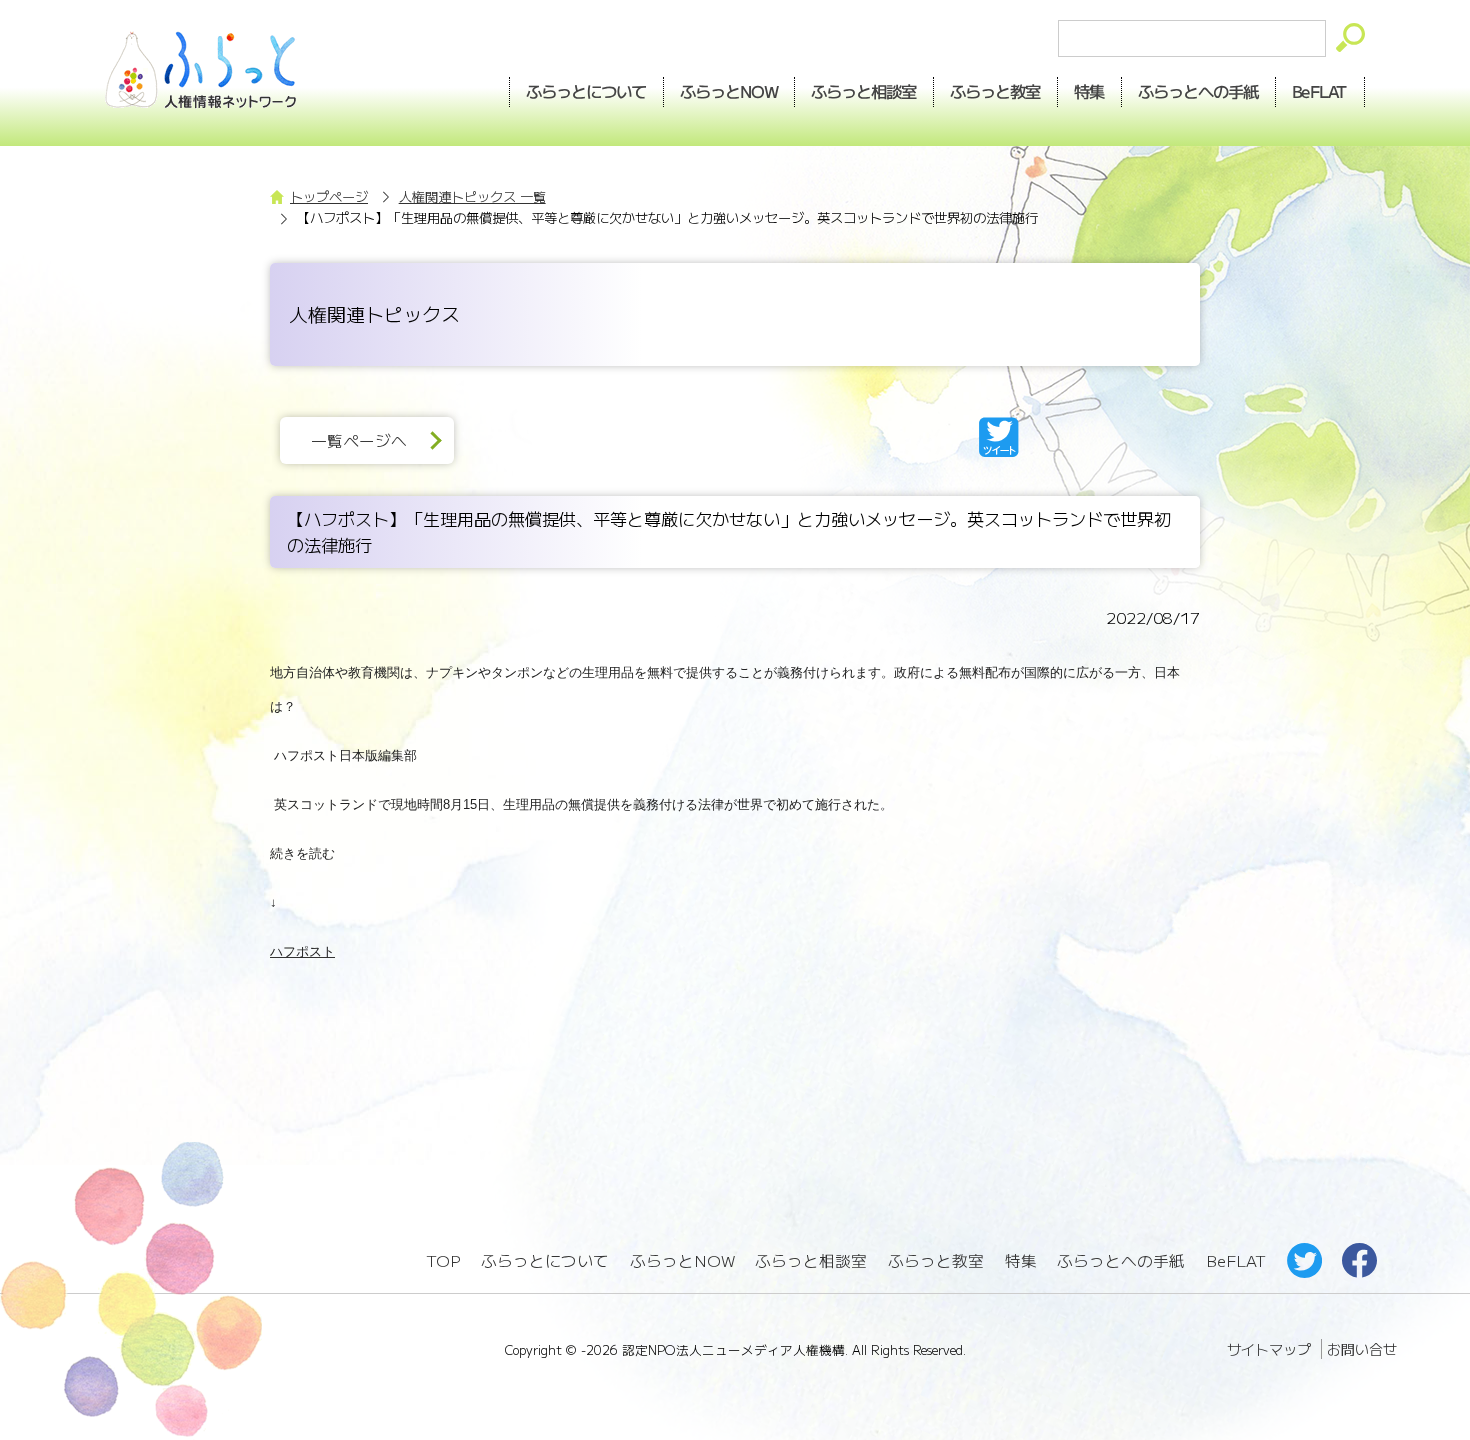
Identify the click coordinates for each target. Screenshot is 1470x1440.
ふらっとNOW (682, 1260)
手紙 (1199, 91)
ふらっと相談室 (811, 1260)
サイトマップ (1269, 1349)
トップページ (329, 196)
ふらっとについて (586, 91)
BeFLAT (1320, 91)
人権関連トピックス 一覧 (472, 196)
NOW (729, 91)
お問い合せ (1362, 1349)
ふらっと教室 (936, 1260)
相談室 (864, 91)
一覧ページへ (359, 440)
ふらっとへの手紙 (1121, 1260)
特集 (1090, 91)
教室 (996, 91)
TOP (443, 1260)
